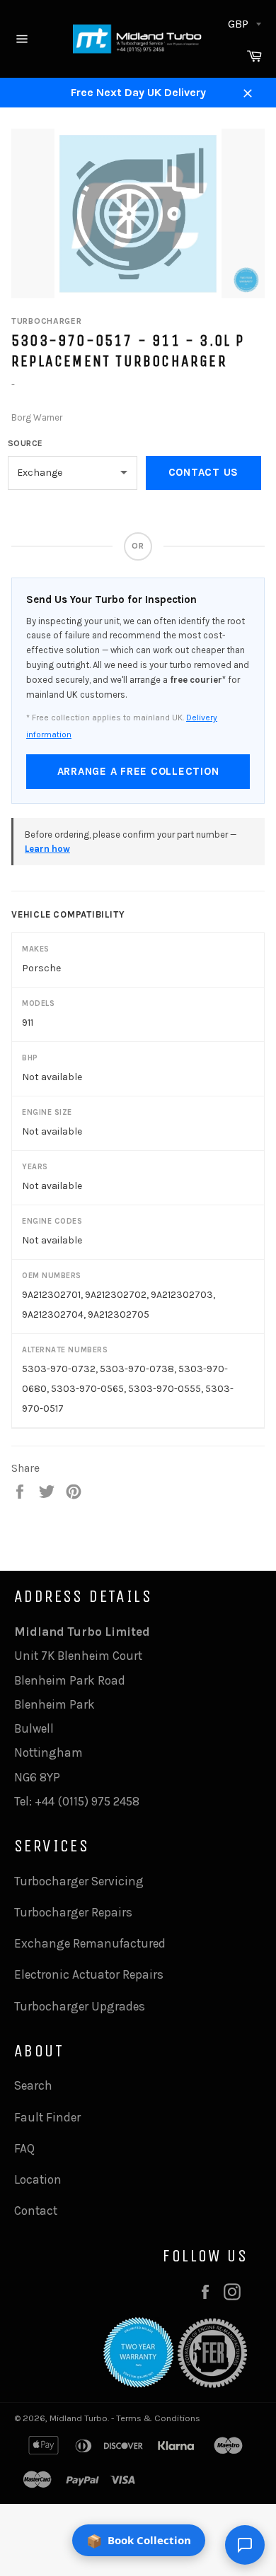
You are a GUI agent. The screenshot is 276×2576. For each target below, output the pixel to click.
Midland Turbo (79, 2418)
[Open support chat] (245, 2545)
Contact (36, 2211)
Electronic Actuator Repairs (89, 1974)
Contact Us (204, 472)
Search (33, 2085)
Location (38, 2179)
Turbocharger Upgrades (80, 2006)
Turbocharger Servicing (79, 1881)
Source (25, 443)
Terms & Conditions (158, 2418)
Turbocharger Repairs (73, 1912)
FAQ (24, 2148)
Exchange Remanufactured (90, 1943)
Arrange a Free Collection (138, 771)
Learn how (47, 849)
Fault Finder (47, 2117)
